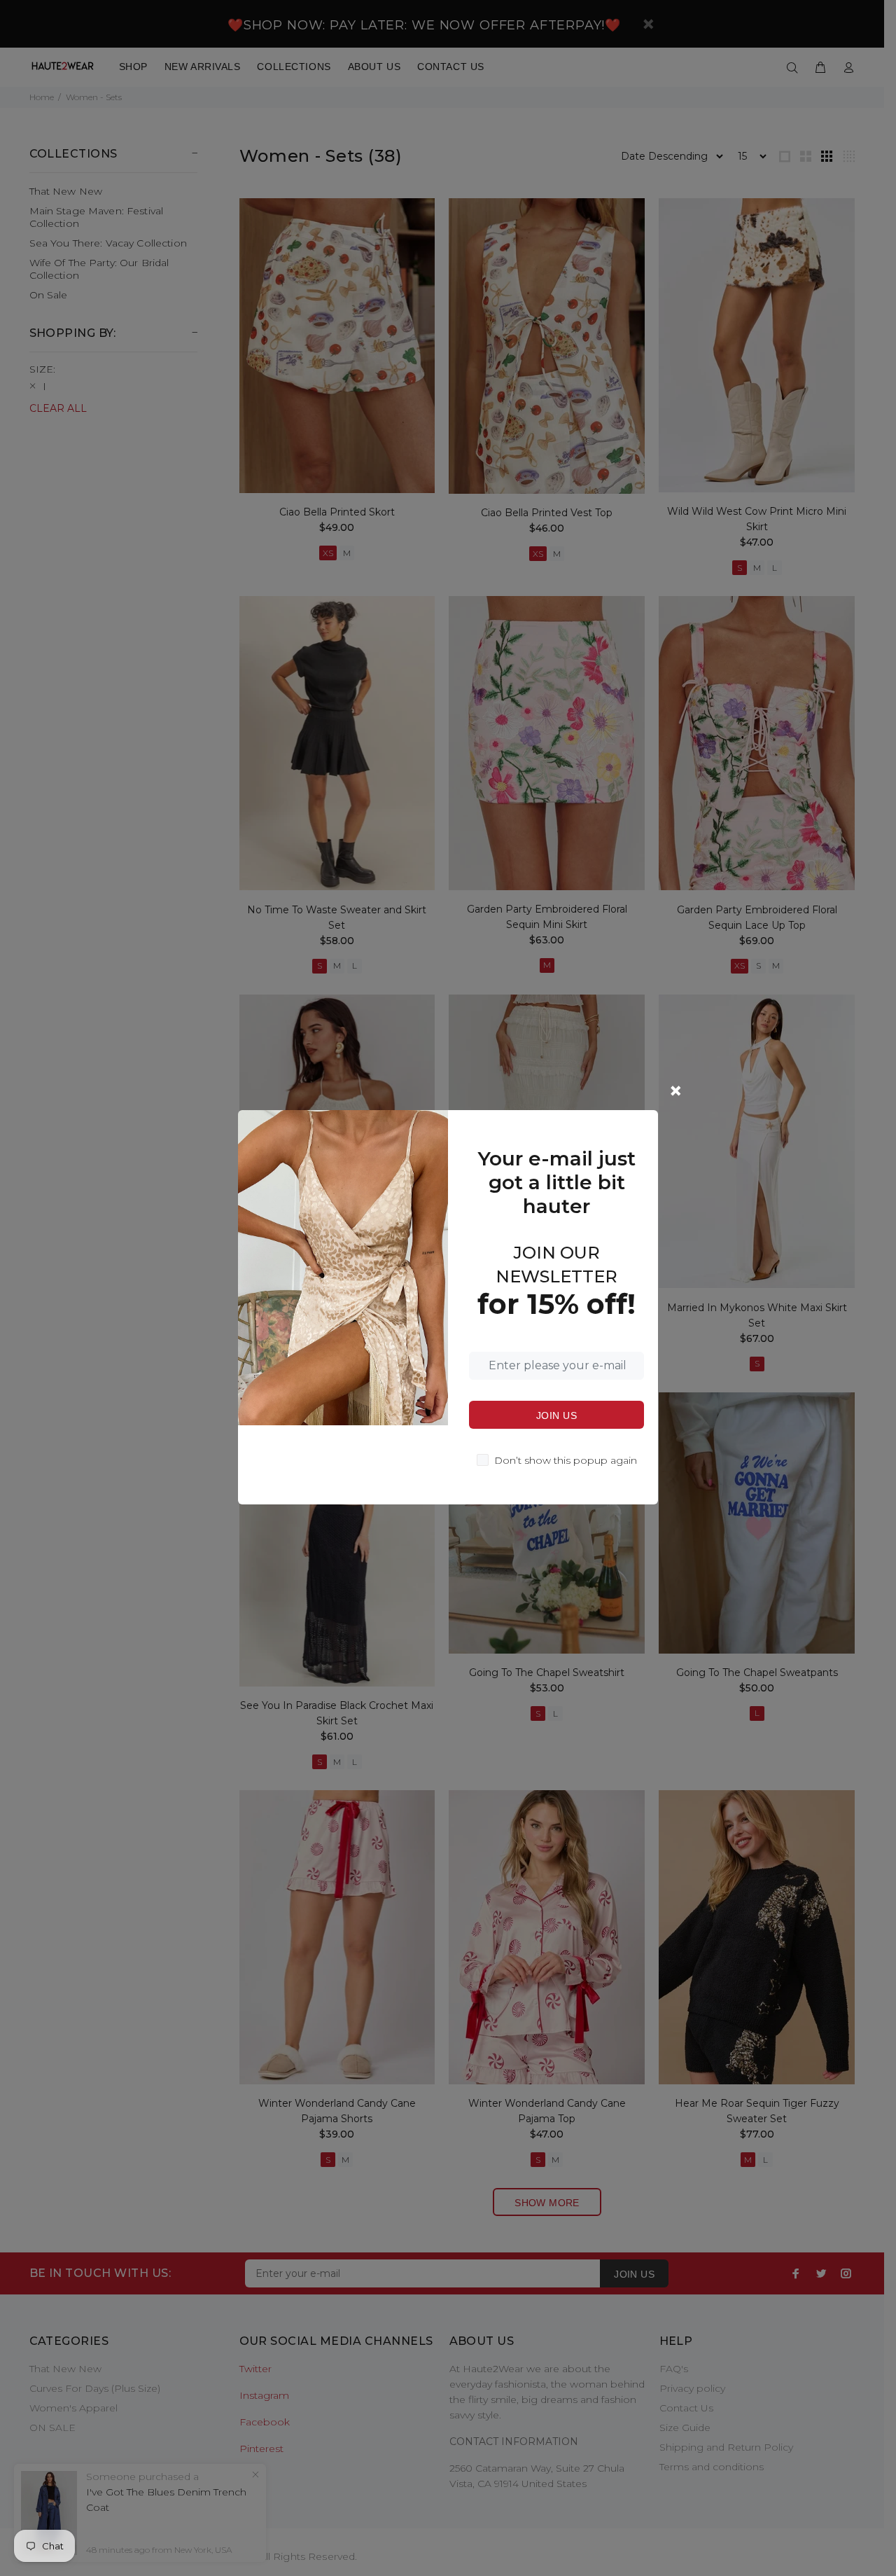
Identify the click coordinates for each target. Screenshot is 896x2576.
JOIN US (556, 1415)
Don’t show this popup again (566, 1460)
